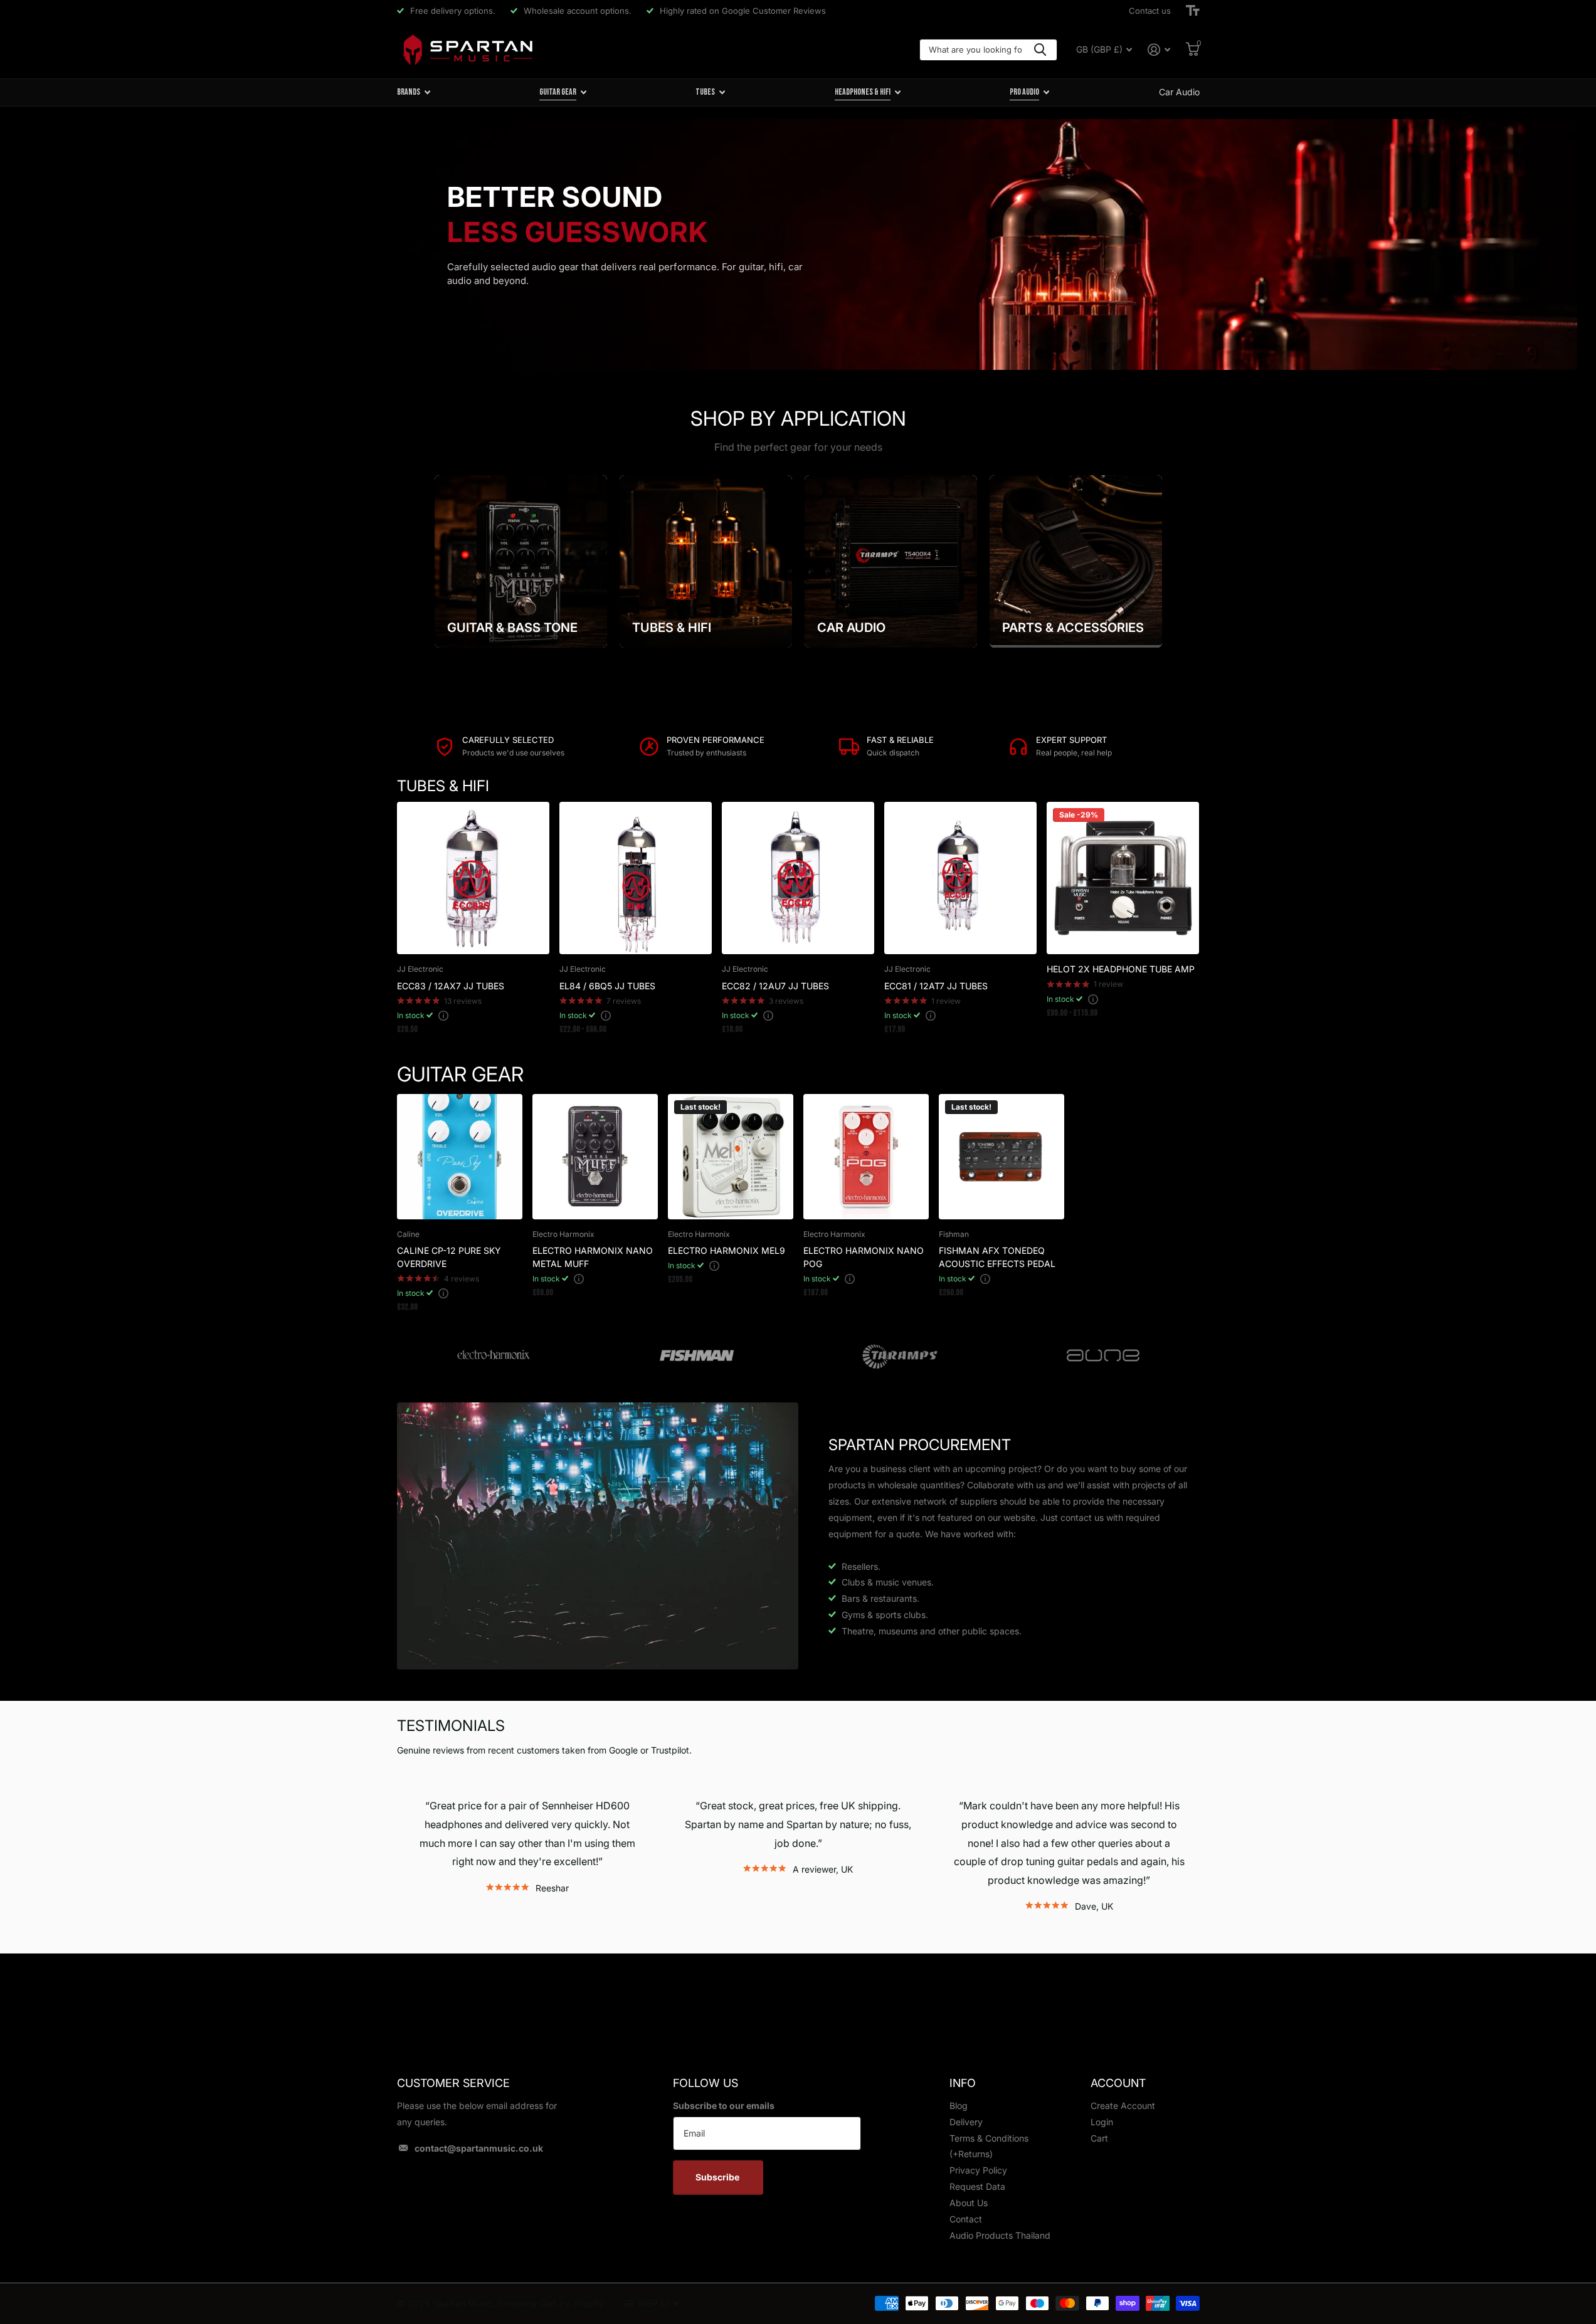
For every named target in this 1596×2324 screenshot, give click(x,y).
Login (1102, 2122)
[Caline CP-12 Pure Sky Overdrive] (460, 1157)
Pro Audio (1024, 92)
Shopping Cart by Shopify (551, 2303)
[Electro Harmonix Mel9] (731, 1157)
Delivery (966, 2122)
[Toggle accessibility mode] (1193, 11)
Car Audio (1179, 92)
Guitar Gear (558, 92)
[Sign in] (1159, 50)
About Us (969, 2203)
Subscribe (718, 2177)
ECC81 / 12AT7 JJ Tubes (936, 986)
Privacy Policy (978, 2170)
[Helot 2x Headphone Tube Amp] (1123, 878)
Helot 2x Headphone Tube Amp (1121, 969)
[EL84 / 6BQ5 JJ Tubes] (636, 878)
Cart (1099, 2138)
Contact (966, 2219)
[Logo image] (494, 1356)
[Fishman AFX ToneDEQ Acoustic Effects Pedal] (1001, 1157)
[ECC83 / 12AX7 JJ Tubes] (473, 878)
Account (1118, 2083)
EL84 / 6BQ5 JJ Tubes (607, 986)
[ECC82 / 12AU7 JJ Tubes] (798, 878)
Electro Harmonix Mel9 (727, 1250)
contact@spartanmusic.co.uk (479, 2148)
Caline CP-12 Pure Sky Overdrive (449, 1257)
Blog (959, 2106)
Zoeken (1040, 50)
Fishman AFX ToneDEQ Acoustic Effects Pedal (997, 1257)
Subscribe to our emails (724, 2106)
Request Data (977, 2186)
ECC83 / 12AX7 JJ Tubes (451, 986)
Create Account (1123, 2106)
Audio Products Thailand (1000, 2235)
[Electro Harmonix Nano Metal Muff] (595, 1157)
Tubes (705, 92)
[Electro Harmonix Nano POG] (866, 1157)
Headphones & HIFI (863, 92)
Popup (443, 1015)
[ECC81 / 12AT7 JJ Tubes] (960, 878)
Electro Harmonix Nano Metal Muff (593, 1257)
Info (963, 2083)
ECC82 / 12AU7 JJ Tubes (775, 986)
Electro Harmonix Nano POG (864, 1257)
